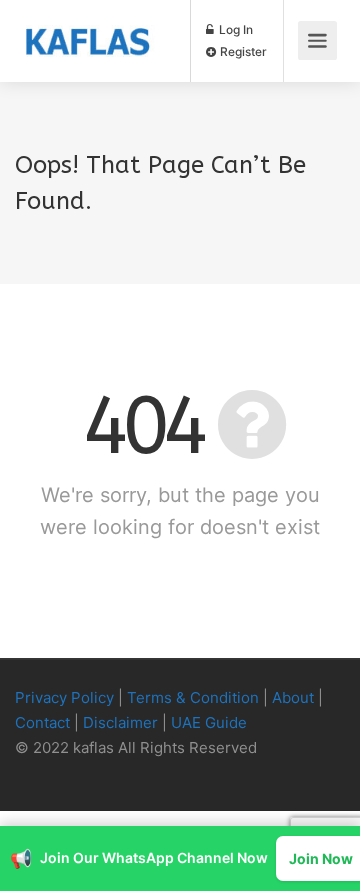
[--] (35, 773)
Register (242, 51)
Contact (42, 722)
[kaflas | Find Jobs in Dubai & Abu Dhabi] (87, 26)
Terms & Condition (193, 697)
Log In (234, 29)
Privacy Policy (64, 697)
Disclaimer (120, 722)
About (293, 697)
